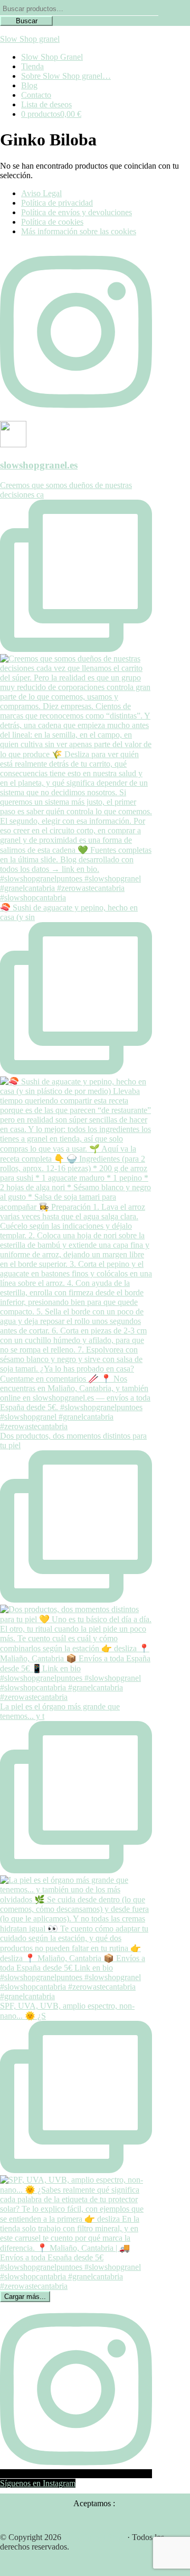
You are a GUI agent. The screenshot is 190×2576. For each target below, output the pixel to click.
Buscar (27, 21)
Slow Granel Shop (94, 2537)
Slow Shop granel (30, 39)
